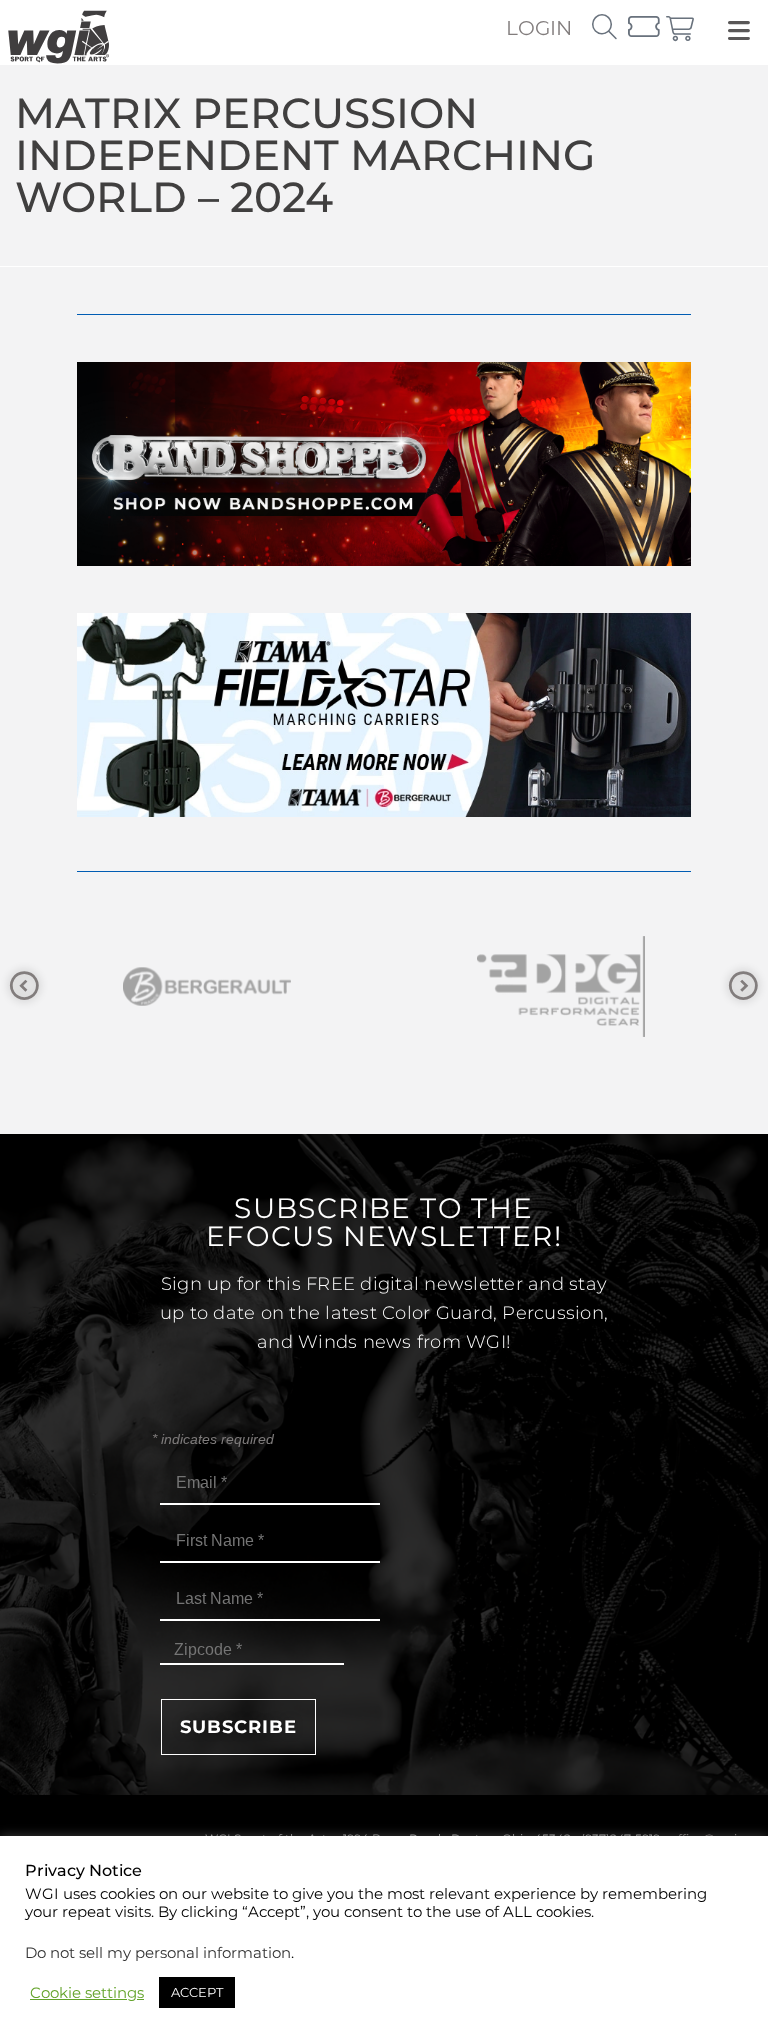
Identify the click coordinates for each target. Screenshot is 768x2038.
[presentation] (24, 986)
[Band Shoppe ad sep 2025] (384, 560)
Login (539, 28)
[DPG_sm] (217, 986)
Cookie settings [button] (87, 1993)
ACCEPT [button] (197, 1992)
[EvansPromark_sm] (571, 986)
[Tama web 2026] (384, 811)
